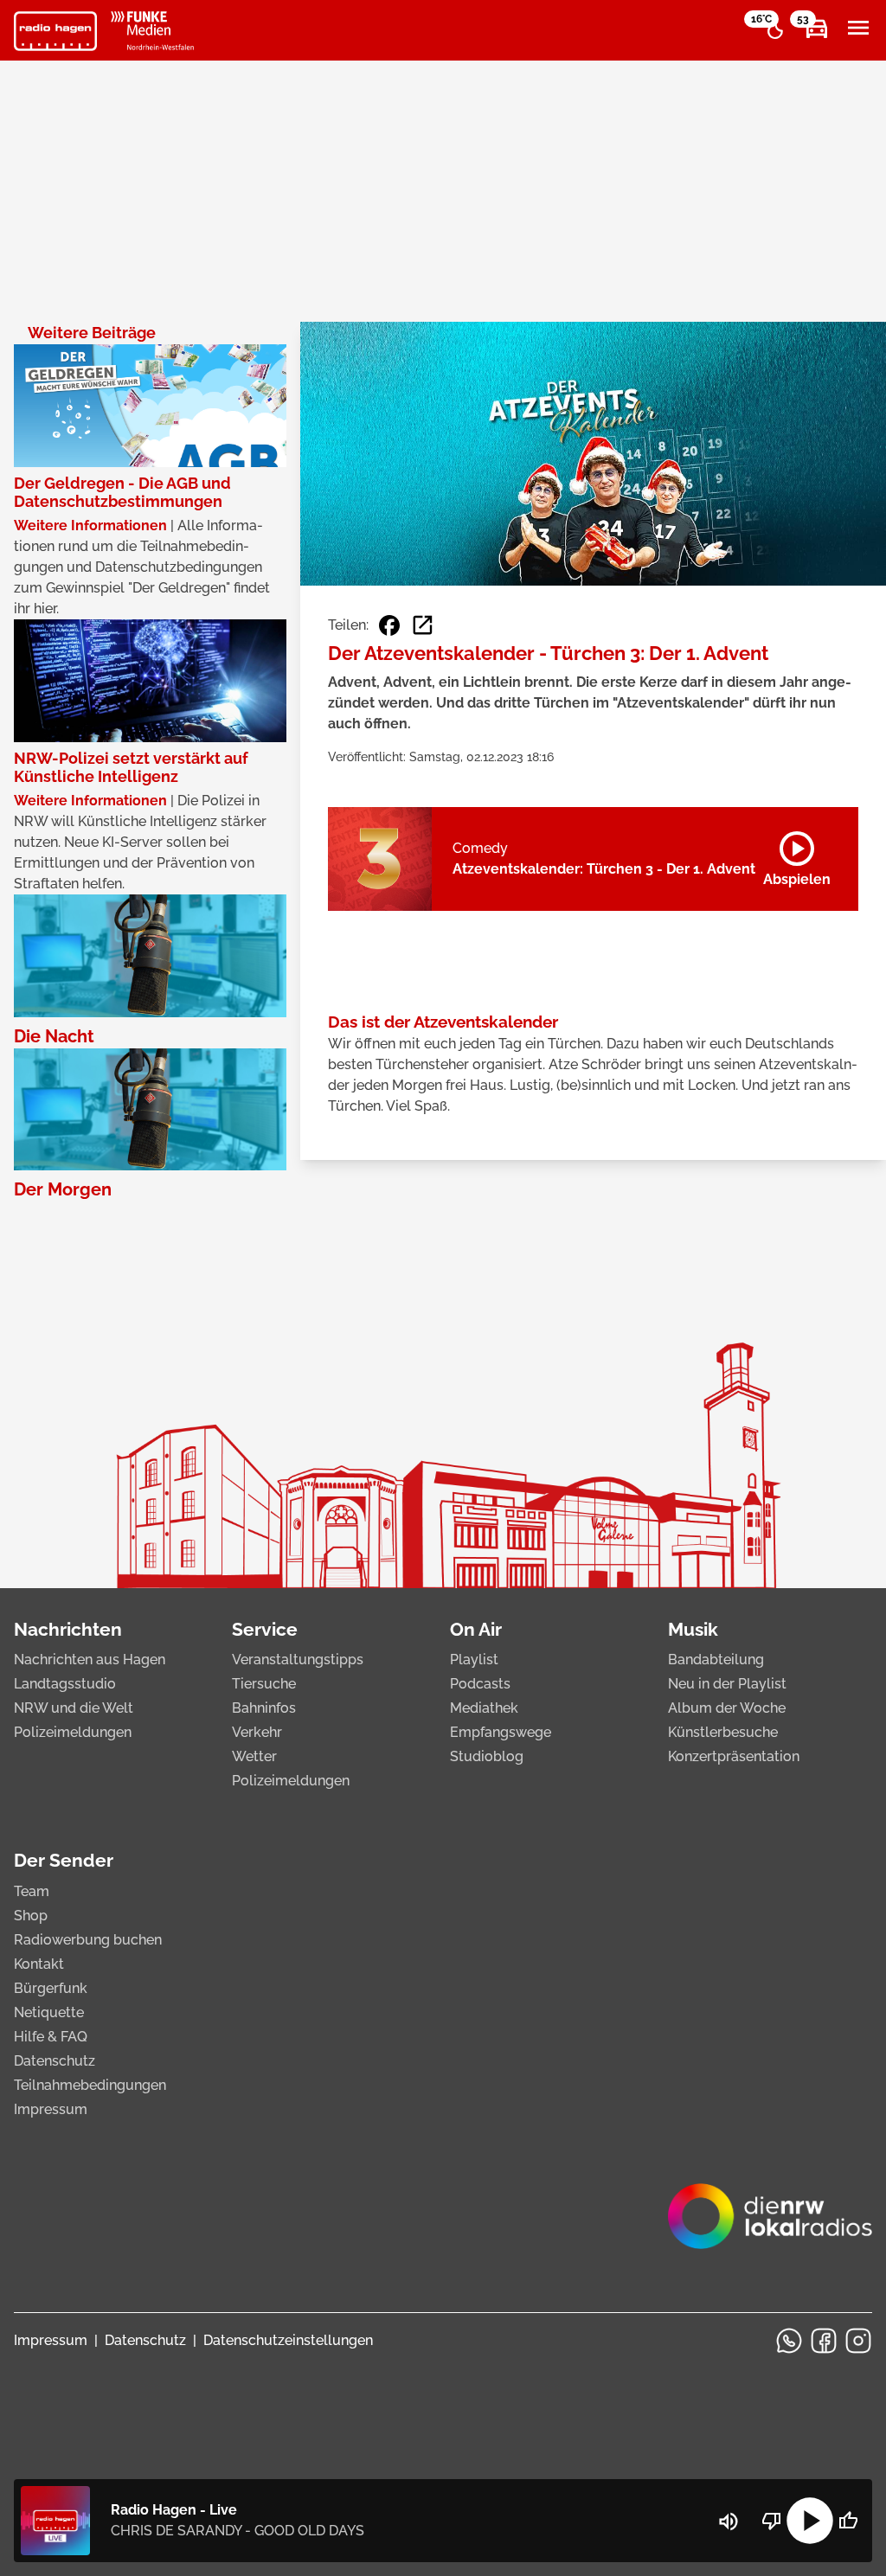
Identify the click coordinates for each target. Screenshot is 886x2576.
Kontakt (39, 1964)
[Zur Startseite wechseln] (55, 31)
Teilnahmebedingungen (90, 2085)
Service (265, 1629)
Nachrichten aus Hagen (90, 1660)
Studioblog (487, 1756)
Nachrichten (68, 1629)
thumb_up (848, 2521)
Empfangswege (501, 1732)
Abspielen (797, 855)
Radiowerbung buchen (88, 1940)
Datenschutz (55, 2061)
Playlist (474, 1660)
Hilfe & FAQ (51, 2037)
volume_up (729, 2522)
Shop (31, 1916)
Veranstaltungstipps (298, 1660)
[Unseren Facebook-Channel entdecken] (824, 2341)
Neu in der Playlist (727, 1684)
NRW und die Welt (74, 1708)
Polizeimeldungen (73, 1732)
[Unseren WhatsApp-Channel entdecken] (789, 2341)
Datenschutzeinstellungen (288, 2340)
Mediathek (484, 1708)
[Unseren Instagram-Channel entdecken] (858, 2341)
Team (32, 1891)
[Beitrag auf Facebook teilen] (389, 625)
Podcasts (480, 1684)
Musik (693, 1629)
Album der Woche (727, 1708)
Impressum (51, 2109)
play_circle (810, 2521)
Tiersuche (264, 1684)
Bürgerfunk (51, 1988)
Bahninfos (264, 1708)
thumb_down (772, 2521)
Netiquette (49, 2012)
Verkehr (257, 1732)
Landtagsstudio (65, 1684)
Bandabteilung (716, 1660)
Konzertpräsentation (734, 1756)
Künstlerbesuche (723, 1732)
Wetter (254, 1756)
